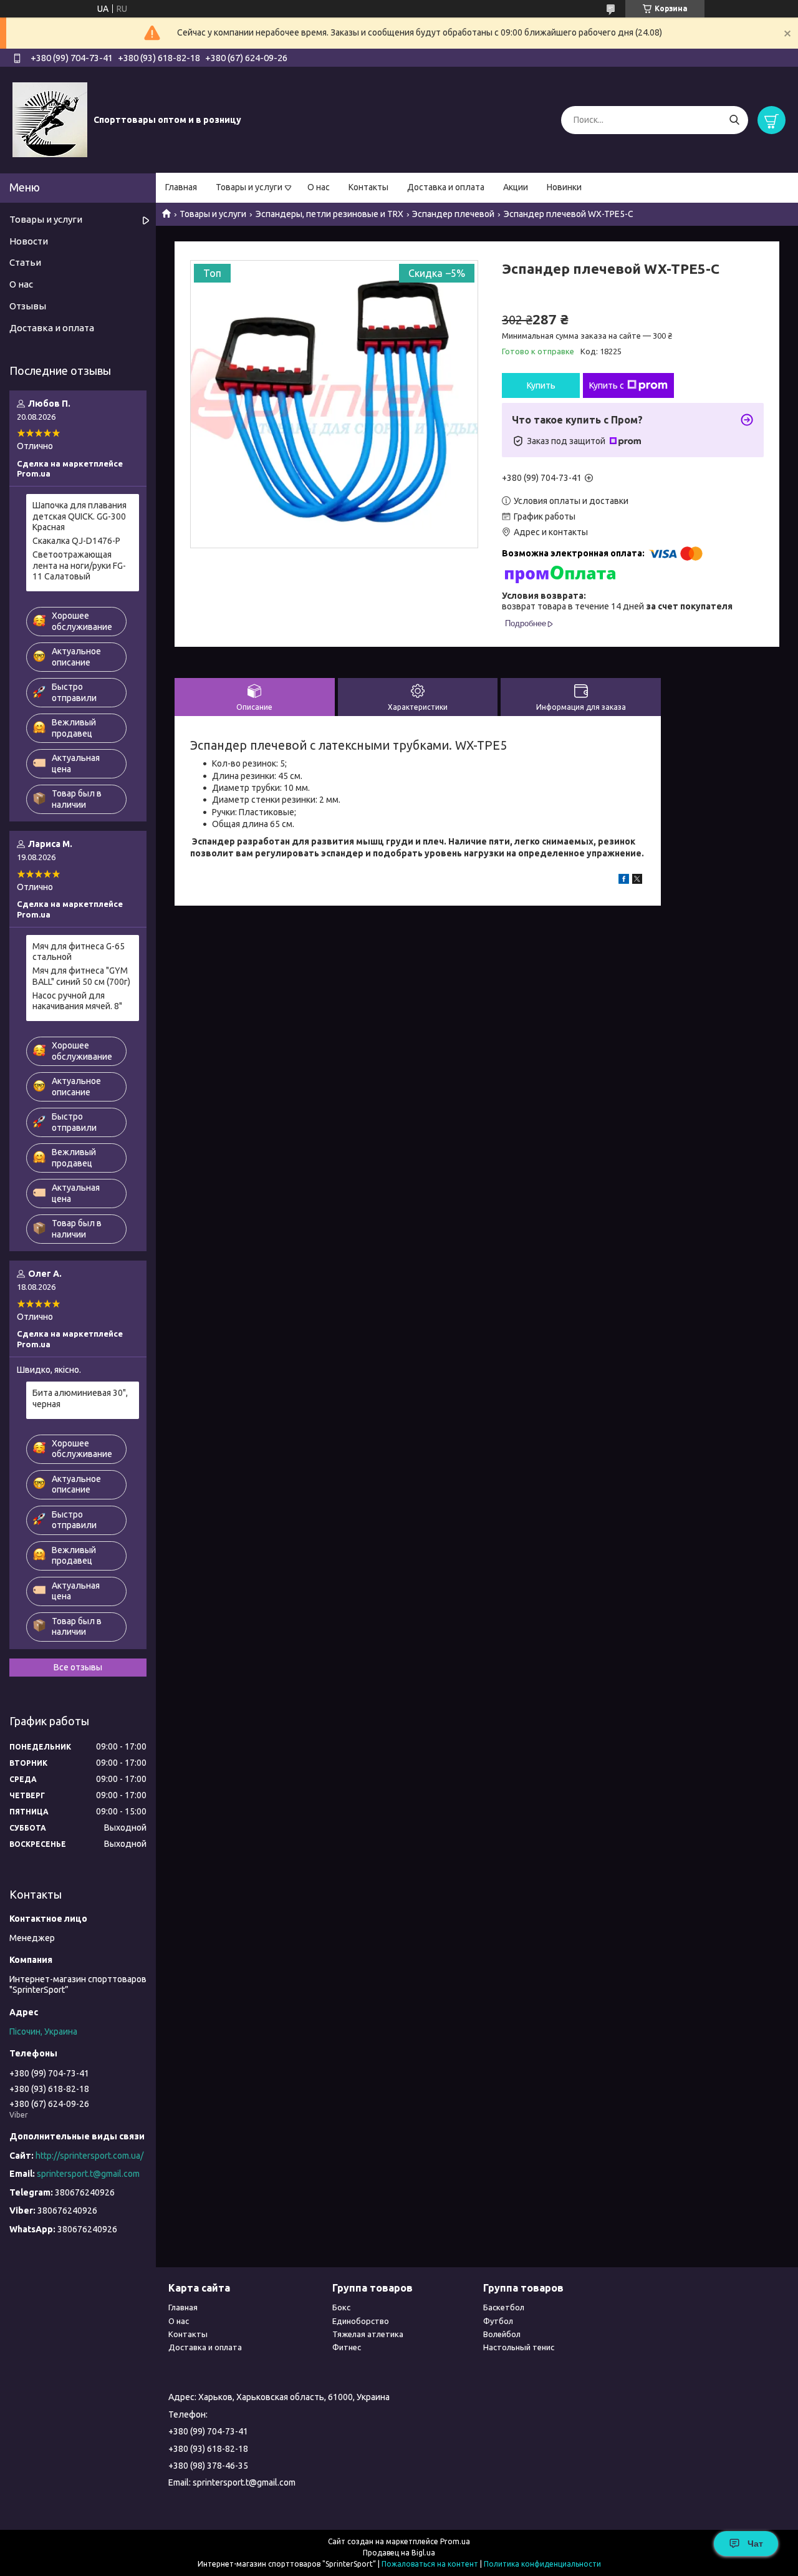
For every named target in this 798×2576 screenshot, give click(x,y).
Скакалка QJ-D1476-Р (76, 541)
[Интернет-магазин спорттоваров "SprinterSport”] (50, 119)
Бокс (341, 2307)
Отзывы (28, 306)
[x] (637, 881)
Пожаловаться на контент (430, 2564)
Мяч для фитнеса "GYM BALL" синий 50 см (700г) (81, 976)
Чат (755, 2544)
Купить (541, 385)
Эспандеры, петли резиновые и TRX (329, 214)
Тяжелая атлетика (368, 2334)
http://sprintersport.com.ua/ (89, 2156)
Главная (181, 187)
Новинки (564, 187)
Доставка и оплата (446, 187)
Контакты (368, 187)
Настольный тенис (519, 2347)
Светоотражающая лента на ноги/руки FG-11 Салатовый (79, 565)
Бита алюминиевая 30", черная (80, 1398)
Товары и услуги (249, 187)
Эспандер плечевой (453, 214)
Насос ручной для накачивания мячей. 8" (77, 1001)
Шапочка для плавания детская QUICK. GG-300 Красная (79, 516)
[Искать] (734, 120)
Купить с (607, 385)
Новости (29, 241)
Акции (516, 187)
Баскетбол (504, 2307)
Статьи (25, 262)
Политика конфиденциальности (542, 2564)
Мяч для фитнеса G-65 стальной (79, 952)
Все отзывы (78, 1667)
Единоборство (361, 2321)
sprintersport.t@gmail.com (88, 2174)
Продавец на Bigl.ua (399, 2553)
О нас (319, 187)
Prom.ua (455, 2541)
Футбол (498, 2321)
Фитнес (347, 2347)
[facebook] (624, 881)
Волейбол (502, 2334)
